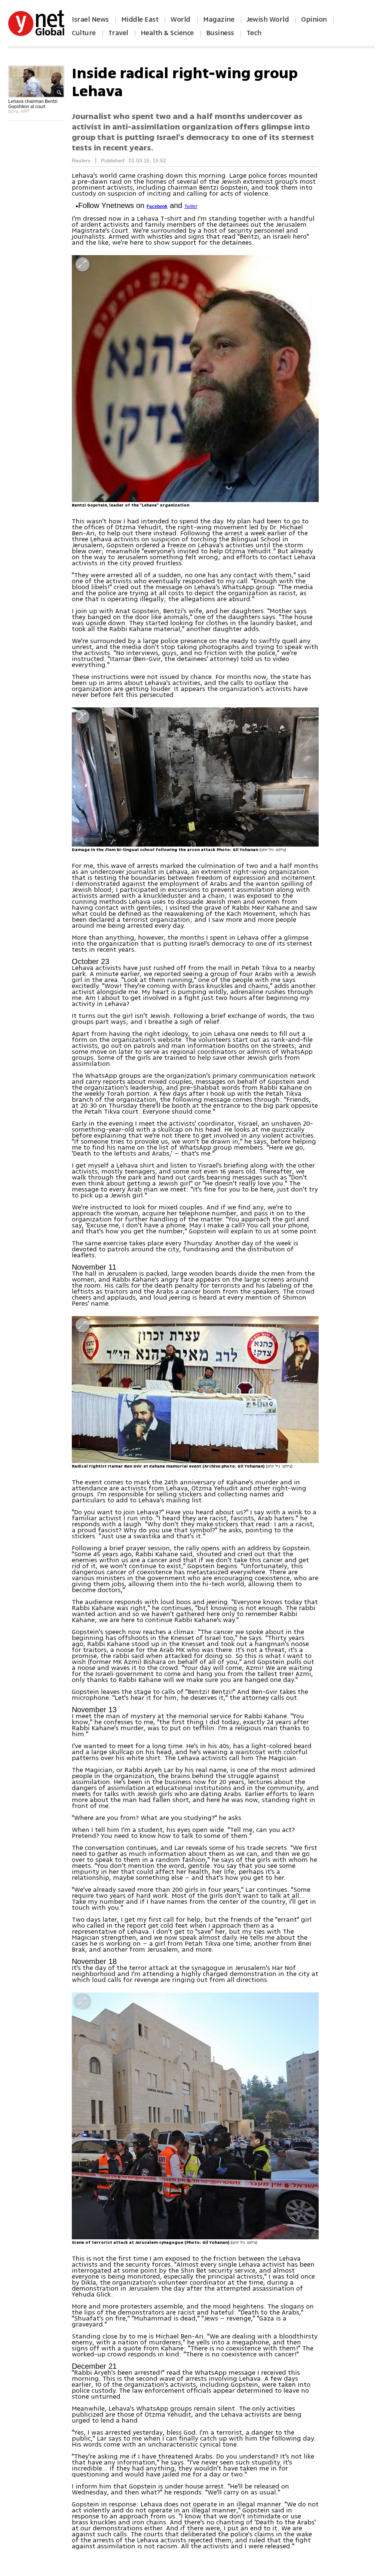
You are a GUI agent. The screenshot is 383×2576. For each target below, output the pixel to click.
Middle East (140, 19)
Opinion (314, 19)
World (181, 19)
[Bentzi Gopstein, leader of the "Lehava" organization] (195, 379)
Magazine (219, 19)
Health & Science (167, 33)
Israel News (90, 19)
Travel (118, 33)
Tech (254, 33)
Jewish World (268, 19)
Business (220, 33)
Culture (84, 33)
